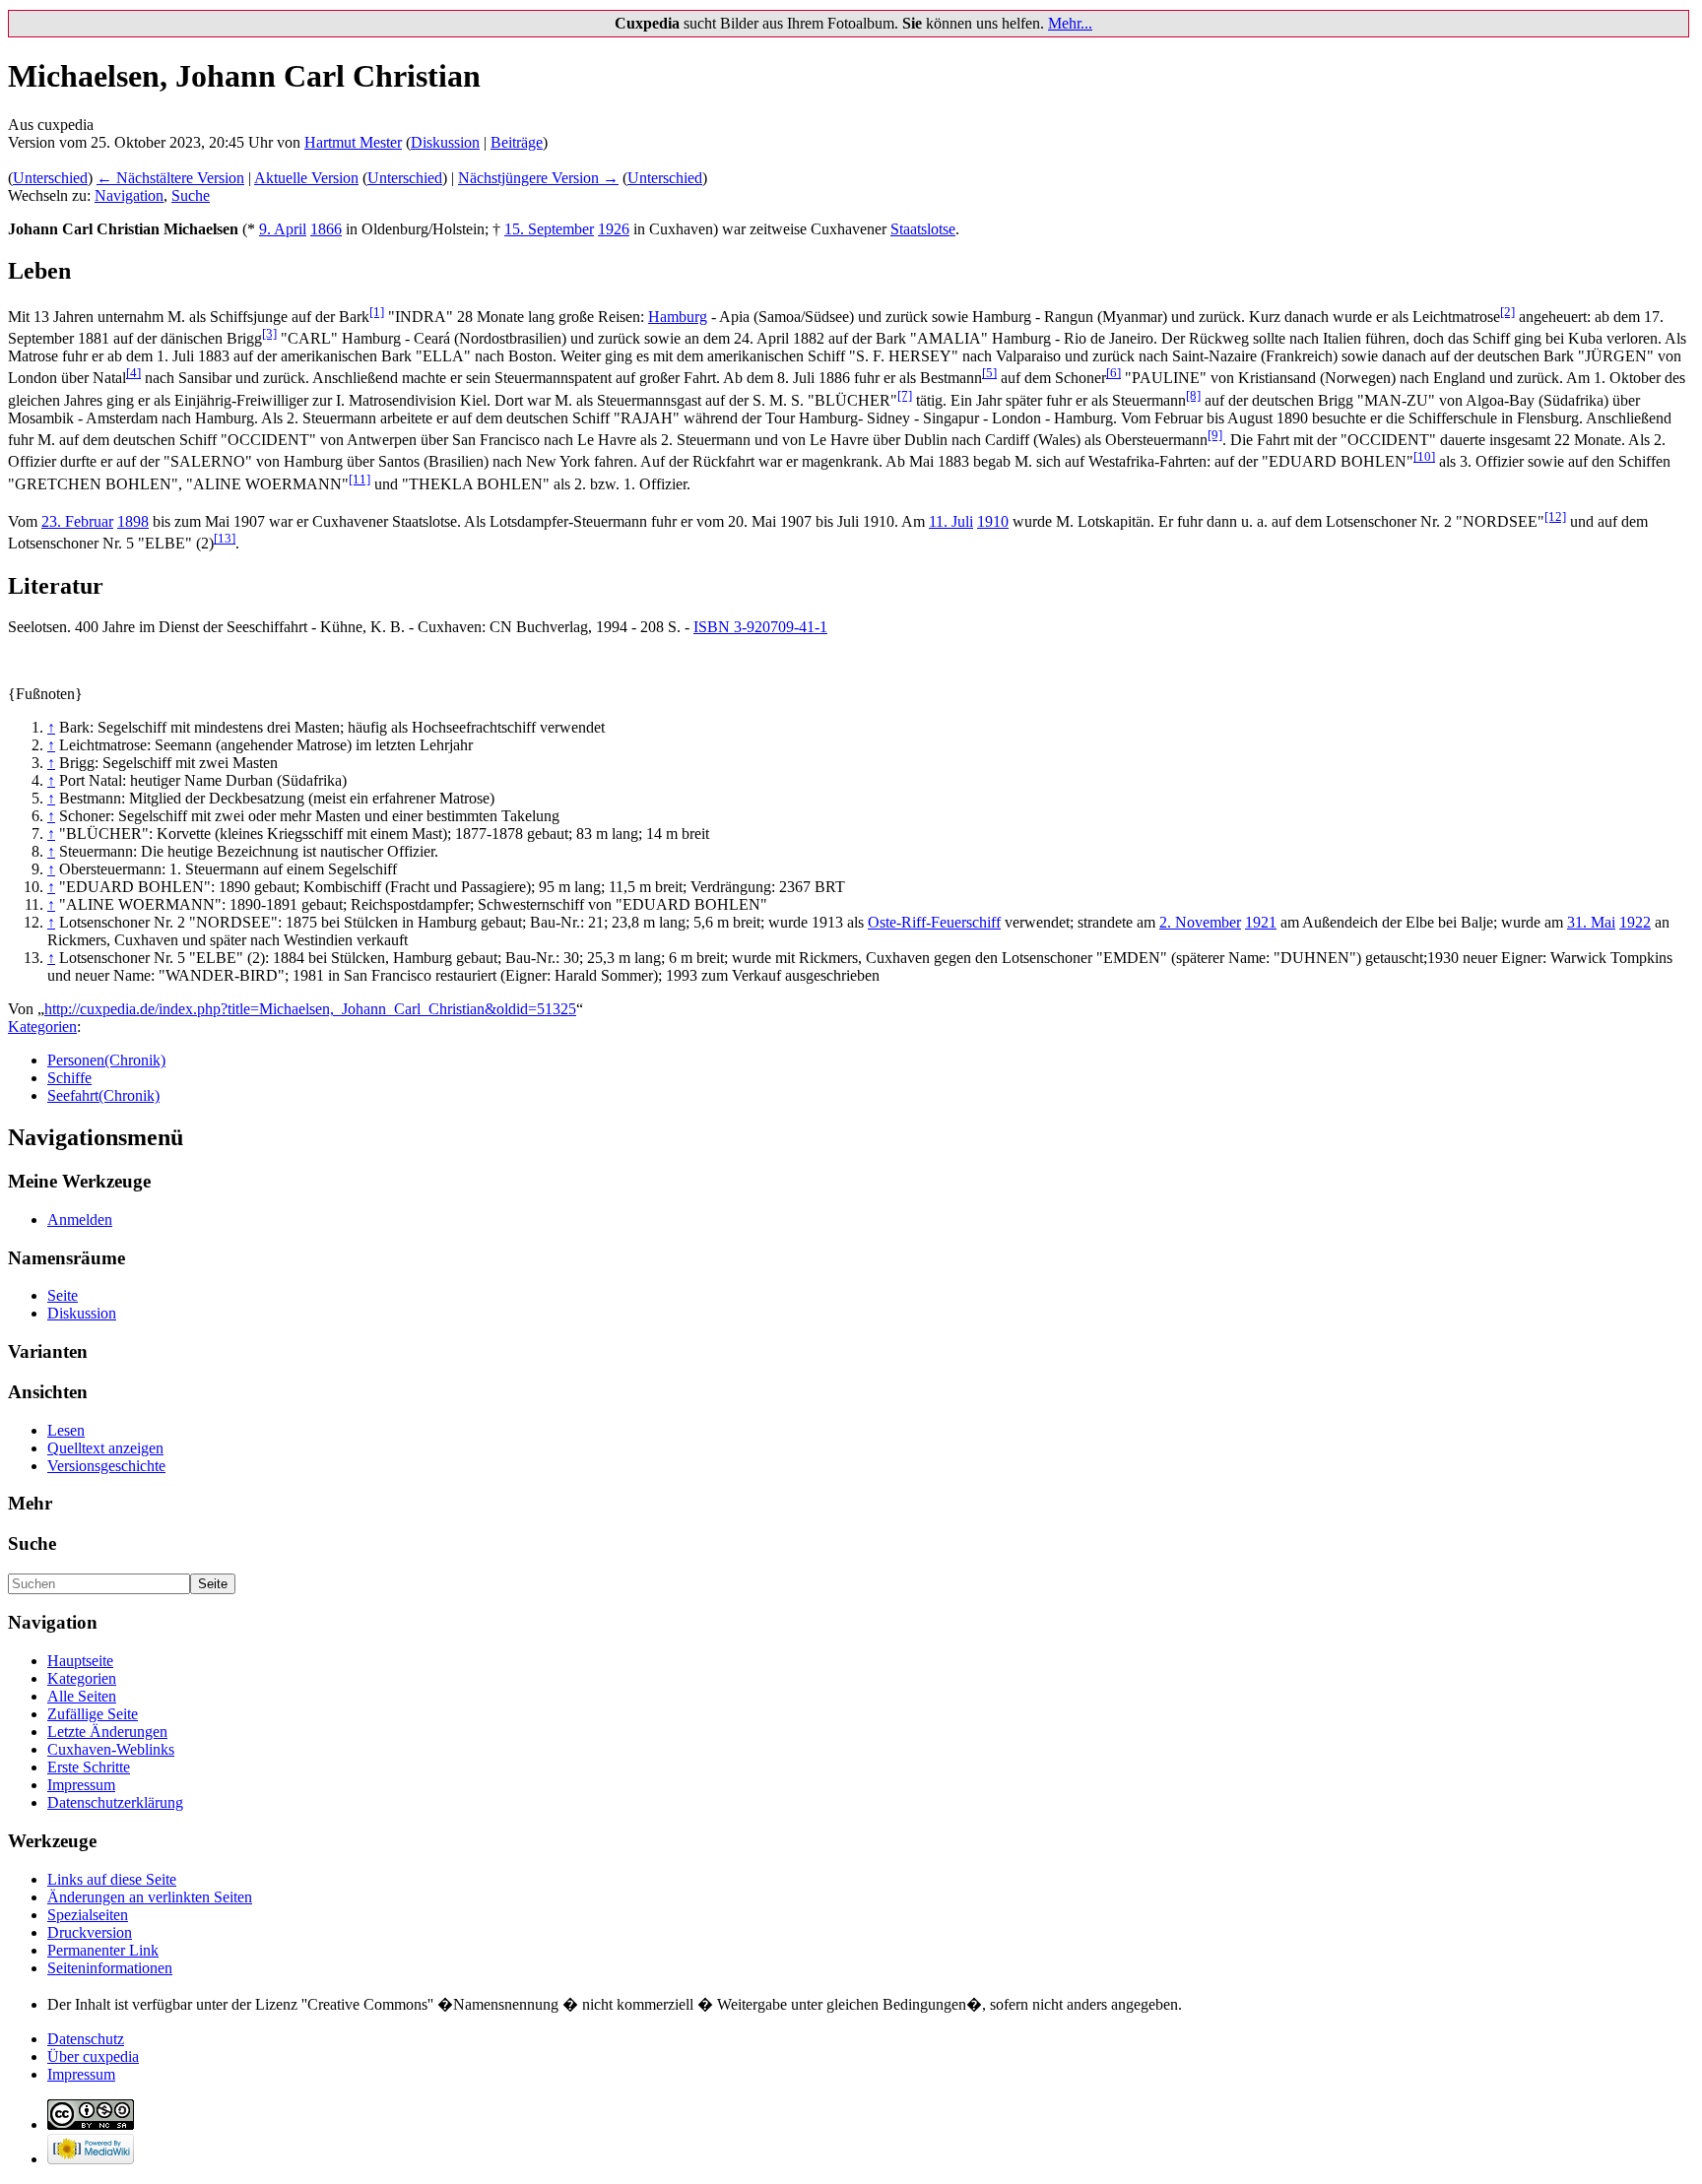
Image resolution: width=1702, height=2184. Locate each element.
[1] (377, 312)
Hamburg (678, 317)
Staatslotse (923, 229)
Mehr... (1070, 23)
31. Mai (1591, 922)
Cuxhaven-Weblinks (111, 1749)
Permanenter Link (103, 1950)
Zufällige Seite (93, 1714)
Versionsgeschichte (106, 1466)
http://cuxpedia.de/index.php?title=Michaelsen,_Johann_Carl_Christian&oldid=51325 (310, 1009)
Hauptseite (80, 1661)
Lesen (66, 1430)
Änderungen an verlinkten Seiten (150, 1897)
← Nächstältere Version (170, 178)
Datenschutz (86, 2039)
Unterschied (50, 178)
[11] (360, 479)
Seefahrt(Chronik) (103, 1095)
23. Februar (77, 521)
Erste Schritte (89, 1767)
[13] (225, 538)
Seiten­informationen (110, 1968)
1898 (133, 521)
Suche (191, 195)
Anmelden (80, 1220)
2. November (1200, 922)
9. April (283, 229)
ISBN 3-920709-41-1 (760, 627)
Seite (63, 1295)
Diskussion (445, 142)
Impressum (81, 1785)
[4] (133, 373)
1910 (993, 521)
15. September (549, 229)
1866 (326, 229)
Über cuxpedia (93, 2056)
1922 (1635, 922)
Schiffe (69, 1078)
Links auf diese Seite (112, 1879)
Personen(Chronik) (106, 1060)
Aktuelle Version (306, 178)
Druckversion (90, 1932)
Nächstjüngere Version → (538, 178)
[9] (1215, 435)
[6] (1113, 373)
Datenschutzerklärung (115, 1802)
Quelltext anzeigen (105, 1448)
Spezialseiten (88, 1915)
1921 (1261, 922)
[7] (905, 395)
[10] (1424, 456)
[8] (1193, 395)
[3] (269, 333)
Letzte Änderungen (107, 1732)
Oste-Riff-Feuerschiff (934, 922)
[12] (1555, 516)
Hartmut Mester (353, 142)
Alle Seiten (82, 1696)
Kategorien (42, 1027)
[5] (989, 373)
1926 (614, 229)
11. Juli (951, 521)
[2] (1507, 312)
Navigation (129, 195)
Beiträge (517, 142)
